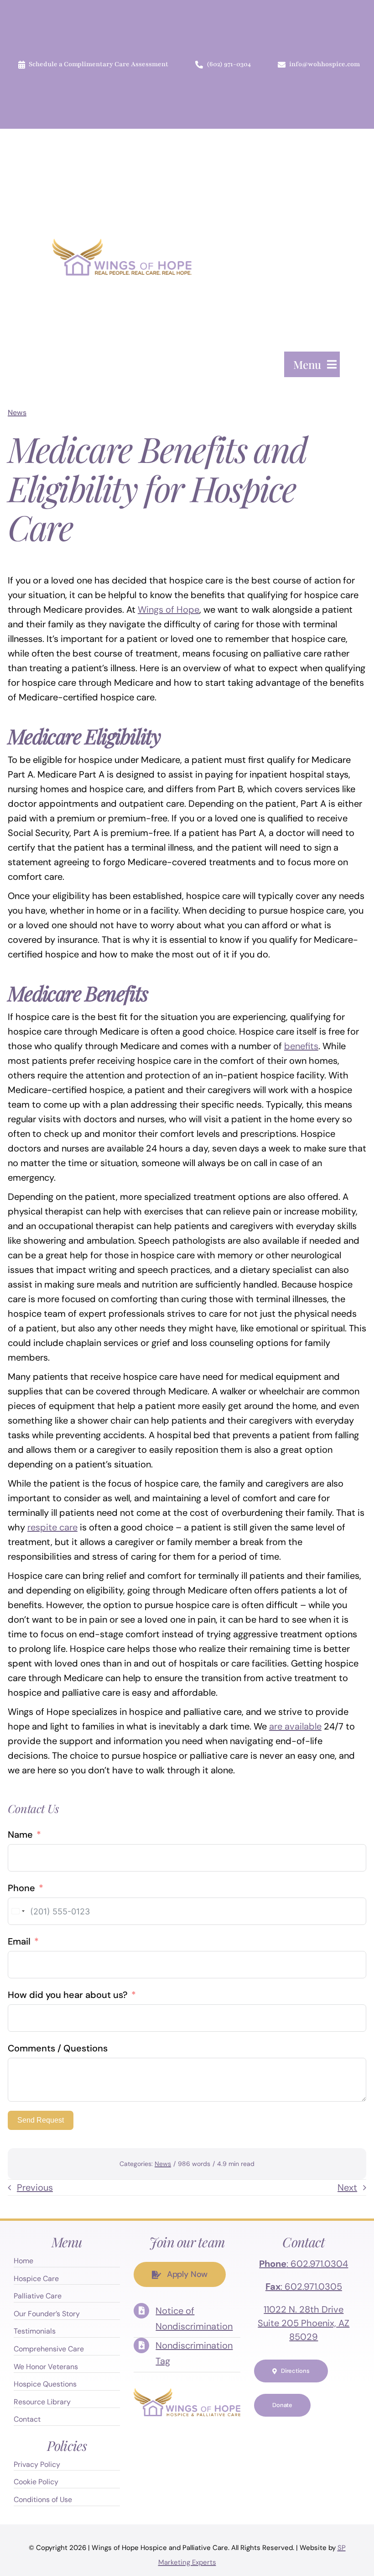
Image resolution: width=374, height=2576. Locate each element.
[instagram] (304, 2433)
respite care (52, 1527)
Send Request (41, 2120)
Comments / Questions (58, 2048)
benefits (301, 1046)
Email (19, 1941)
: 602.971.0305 (304, 2287)
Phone (21, 1888)
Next (347, 2187)
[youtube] (322, 2433)
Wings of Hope (169, 610)
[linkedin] (340, 2433)
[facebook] (267, 2433)
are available (295, 1726)
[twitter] (286, 2433)
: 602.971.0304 (304, 2264)
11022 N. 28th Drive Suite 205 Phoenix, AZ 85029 (304, 2323)
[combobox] (18, 1911)
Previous (35, 2187)
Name (20, 1835)
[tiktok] (304, 2451)
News (17, 413)
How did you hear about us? (68, 1995)
